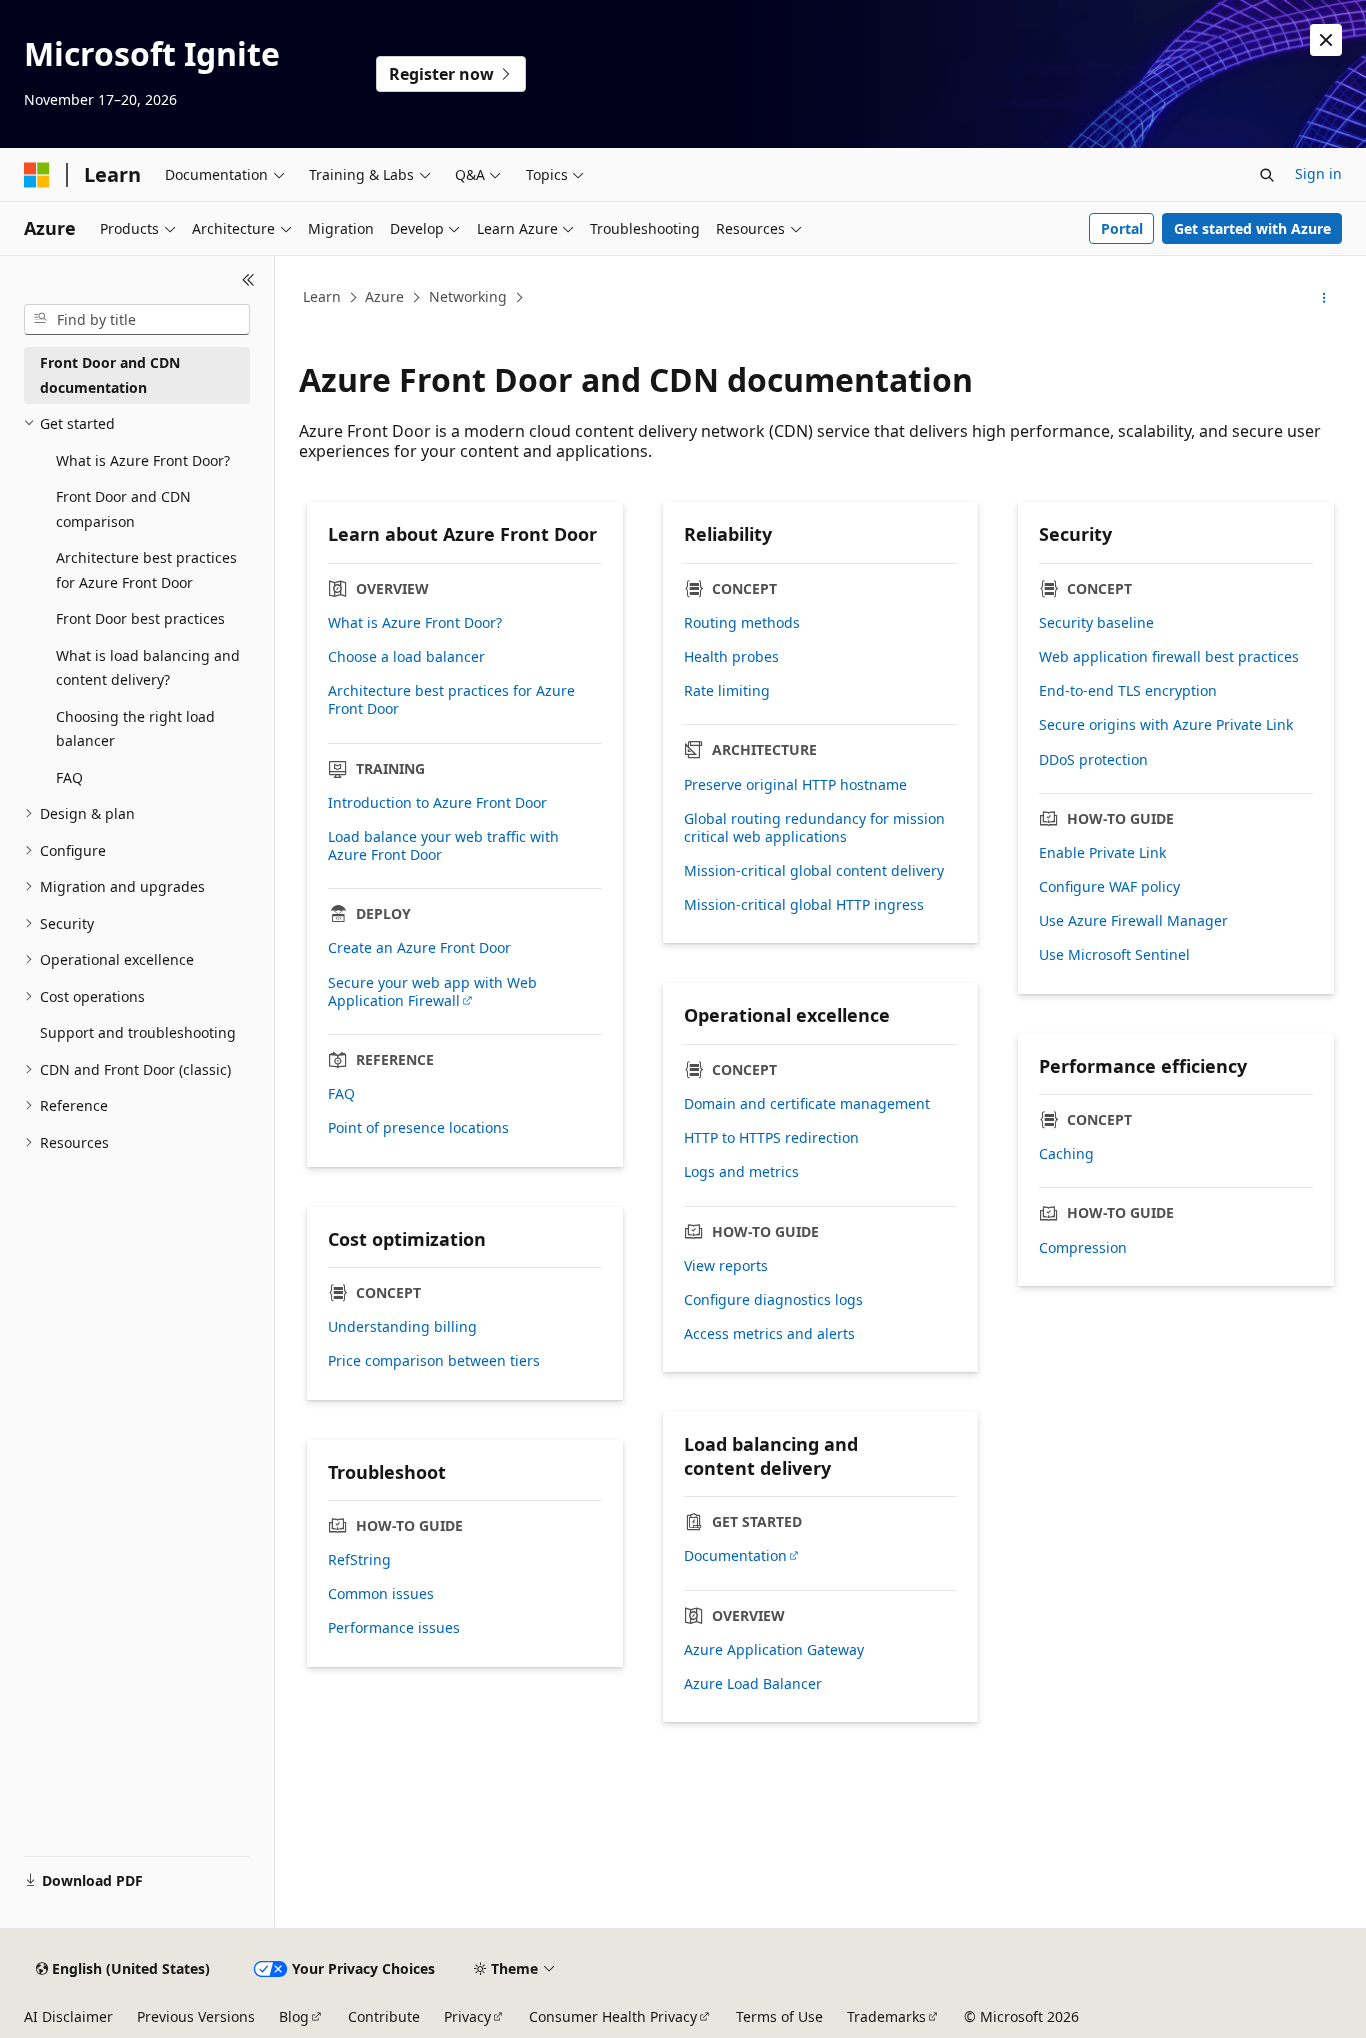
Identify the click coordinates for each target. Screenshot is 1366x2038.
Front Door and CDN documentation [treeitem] (110, 375)
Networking (468, 296)
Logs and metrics (741, 1172)
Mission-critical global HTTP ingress (804, 905)
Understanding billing (402, 1327)
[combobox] (137, 320)
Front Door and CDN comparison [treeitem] (123, 509)
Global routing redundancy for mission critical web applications (814, 828)
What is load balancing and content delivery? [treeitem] (148, 668)
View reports (726, 1266)
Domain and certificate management (807, 1104)
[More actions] (1324, 298)
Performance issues (394, 1628)
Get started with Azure (1252, 228)
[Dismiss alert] (1326, 40)
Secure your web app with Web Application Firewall (432, 992)
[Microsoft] (37, 175)
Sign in (1318, 173)
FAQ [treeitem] (69, 777)
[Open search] (1267, 175)
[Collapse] (248, 280)
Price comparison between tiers (434, 1361)
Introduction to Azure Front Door (437, 803)
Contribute (384, 2016)
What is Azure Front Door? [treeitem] (143, 460)
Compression (1083, 1248)
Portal (1122, 228)
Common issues (381, 1594)
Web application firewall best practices (1169, 657)
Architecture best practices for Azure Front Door (451, 700)
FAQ (341, 1094)
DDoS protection (1093, 760)
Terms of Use (779, 2016)
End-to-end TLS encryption (1128, 691)
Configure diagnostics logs (773, 1300)
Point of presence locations (418, 1128)
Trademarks (886, 2016)
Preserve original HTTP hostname (795, 785)
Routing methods (742, 623)
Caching (1066, 1154)
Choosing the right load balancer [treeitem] (135, 729)
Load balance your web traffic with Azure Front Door (443, 846)
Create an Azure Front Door (419, 948)
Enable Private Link (1102, 853)
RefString (359, 1560)
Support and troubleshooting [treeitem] (138, 1032)
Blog (294, 2016)
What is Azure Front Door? (415, 623)
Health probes (731, 657)
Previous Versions (196, 2016)
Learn (322, 296)
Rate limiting (727, 691)
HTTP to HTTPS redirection (771, 1138)
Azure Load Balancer (753, 1684)
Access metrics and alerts (769, 1334)
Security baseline (1096, 623)
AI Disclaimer (68, 2016)
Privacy (467, 2016)
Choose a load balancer (406, 657)
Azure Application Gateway (774, 1650)
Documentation (735, 1556)
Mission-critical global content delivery (814, 871)
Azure (384, 296)
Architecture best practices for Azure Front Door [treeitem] (146, 570)
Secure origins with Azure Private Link (1166, 725)
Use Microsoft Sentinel (1114, 955)
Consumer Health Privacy (613, 2016)
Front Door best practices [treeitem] (140, 618)
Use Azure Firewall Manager (1133, 921)
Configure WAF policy (1109, 887)
